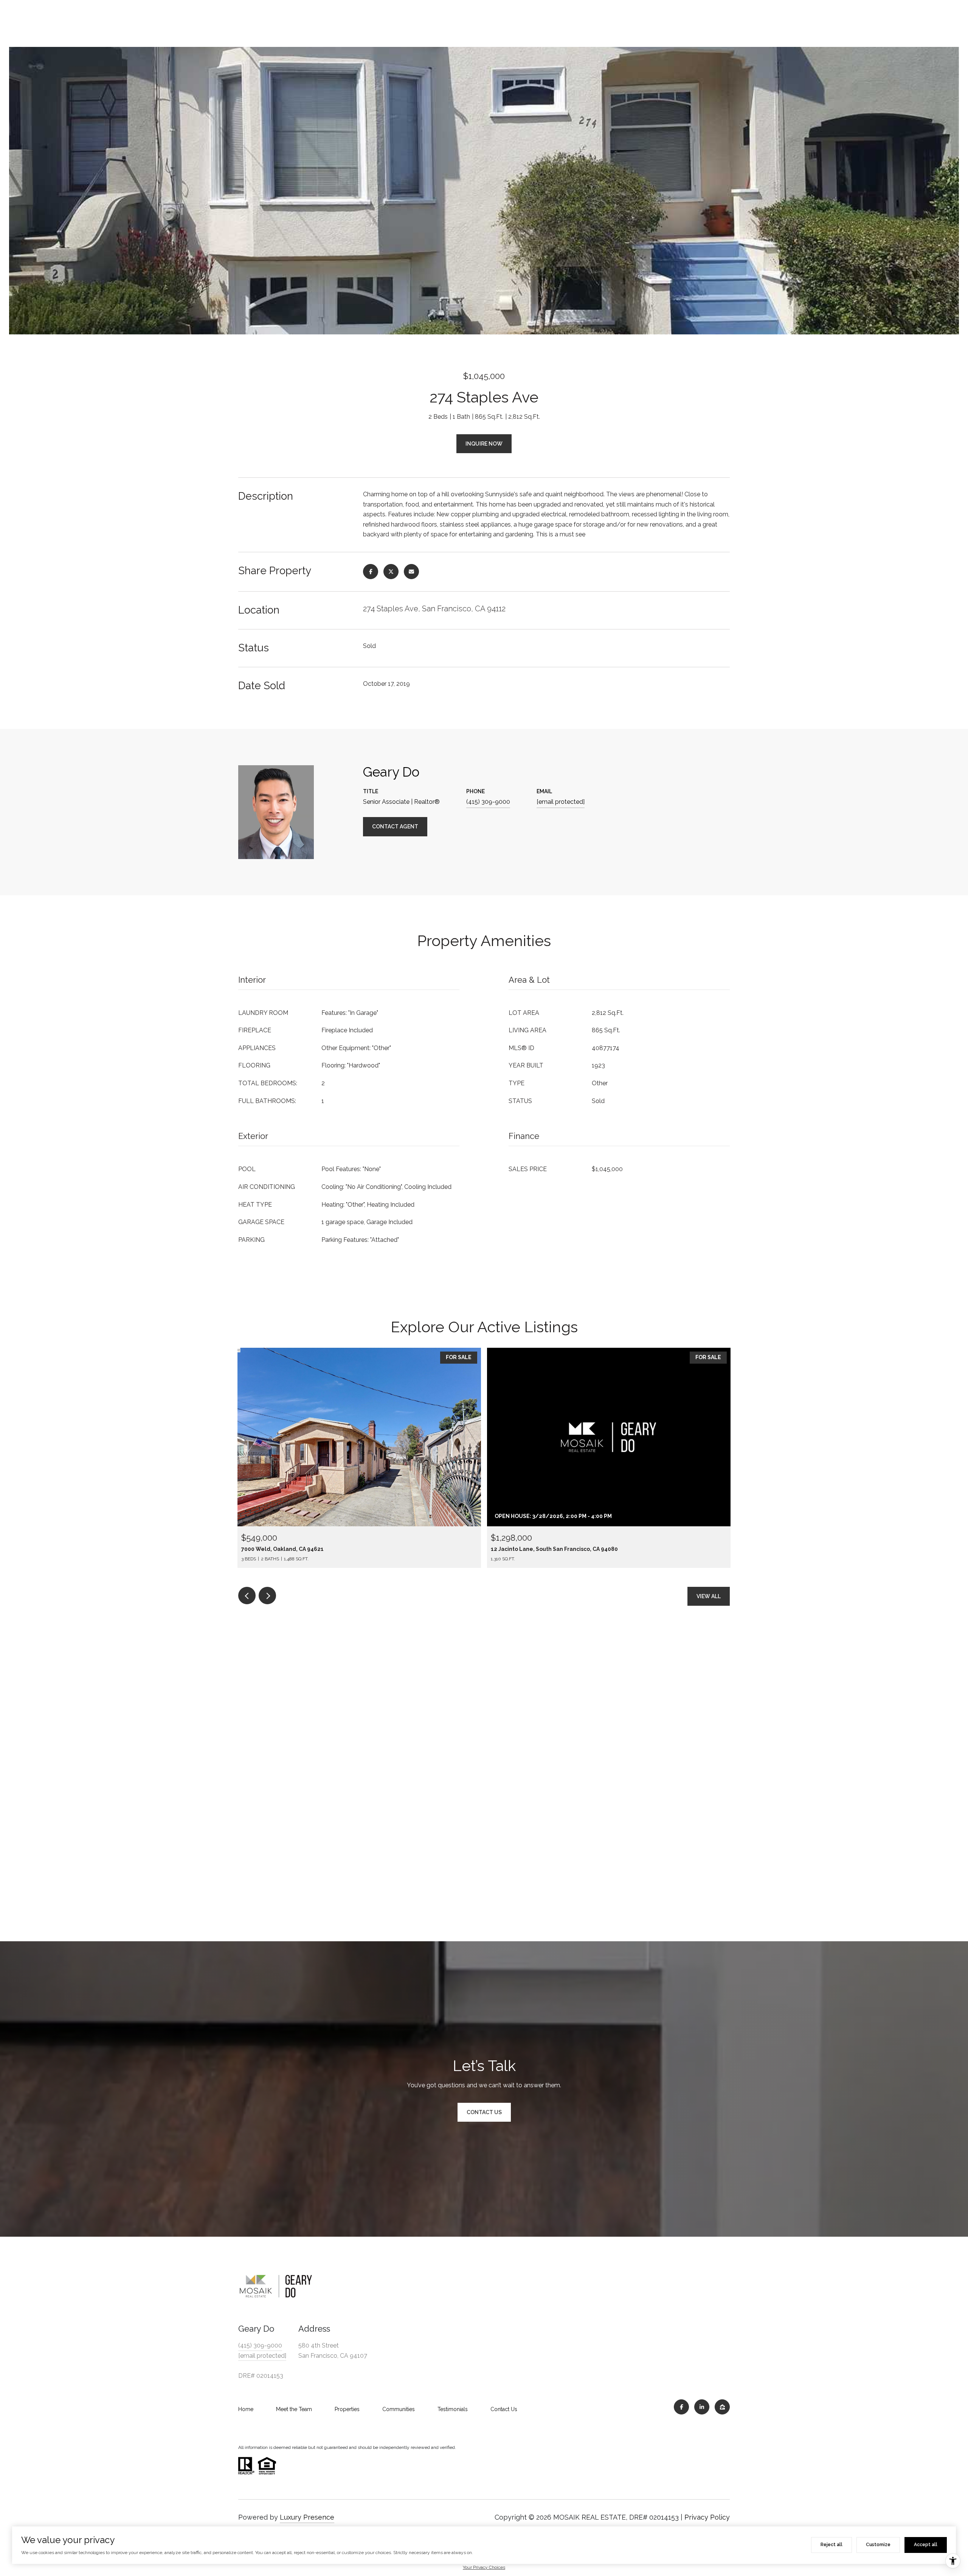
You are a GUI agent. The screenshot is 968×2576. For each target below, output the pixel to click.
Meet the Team (294, 2409)
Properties (347, 2409)
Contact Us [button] (484, 2112)
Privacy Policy (707, 2517)
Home (246, 2409)
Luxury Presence (307, 2517)
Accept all (926, 2545)
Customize (878, 2545)
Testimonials (453, 2409)
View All (709, 1596)
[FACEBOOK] (681, 2407)
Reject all (831, 2545)
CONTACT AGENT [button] (395, 827)
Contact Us (504, 2409)
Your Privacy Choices (484, 2567)
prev (247, 1596)
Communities (399, 2409)
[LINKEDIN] (702, 2407)
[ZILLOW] (722, 2407)
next (267, 1596)
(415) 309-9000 (488, 802)
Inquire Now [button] (484, 444)
